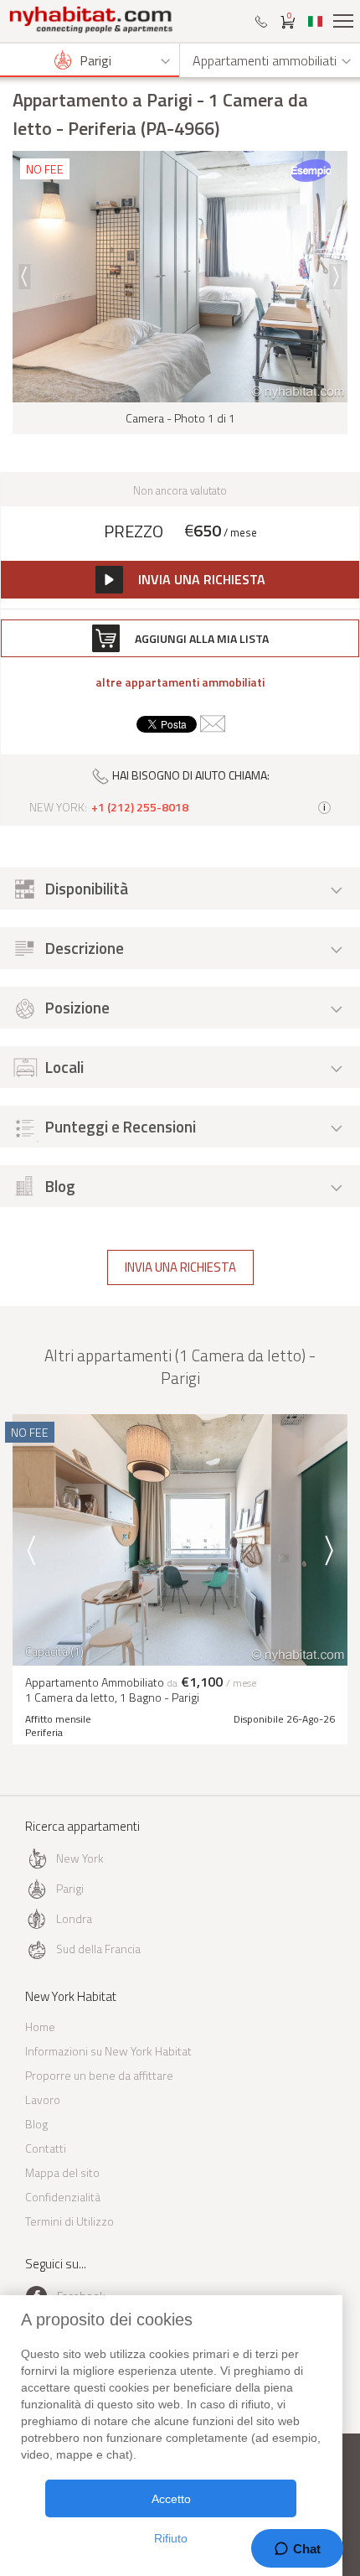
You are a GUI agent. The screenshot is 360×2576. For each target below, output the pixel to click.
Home (40, 2027)
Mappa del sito (62, 2172)
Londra (74, 1918)
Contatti (46, 2148)
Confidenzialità (63, 2197)
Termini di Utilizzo (69, 2221)
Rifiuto (171, 2538)
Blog (36, 2124)
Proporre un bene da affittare (99, 2075)
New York (80, 1858)
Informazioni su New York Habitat (108, 2051)
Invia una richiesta (180, 1267)
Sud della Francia (98, 1949)
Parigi (70, 1888)
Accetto (171, 2499)
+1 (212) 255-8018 (140, 807)
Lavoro (43, 2099)
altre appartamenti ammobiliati (180, 682)
